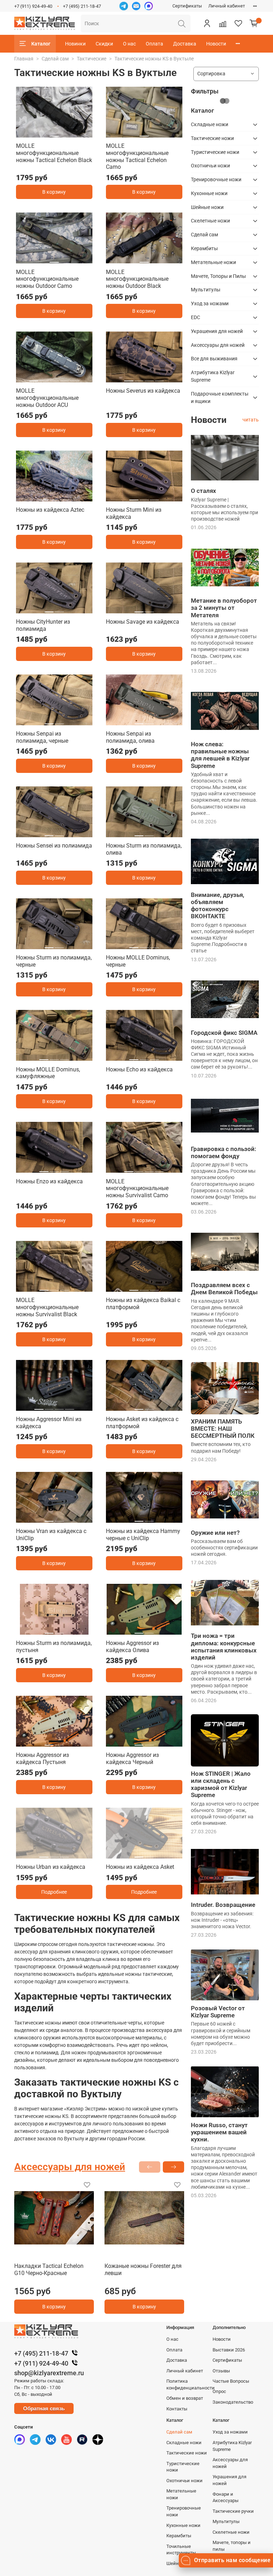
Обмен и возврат (185, 2398)
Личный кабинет (227, 6)
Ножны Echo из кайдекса (139, 1069)
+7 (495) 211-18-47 (82, 6)
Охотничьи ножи (210, 166)
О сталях (204, 491)
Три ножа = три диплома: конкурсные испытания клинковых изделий (224, 1646)
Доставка (185, 44)
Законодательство (233, 2402)
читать (251, 420)
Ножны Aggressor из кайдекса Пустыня (42, 1758)
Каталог (41, 44)
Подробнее (54, 1892)
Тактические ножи (212, 138)
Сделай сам (55, 59)
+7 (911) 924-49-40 (33, 6)
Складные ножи (210, 124)
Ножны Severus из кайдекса (143, 391)
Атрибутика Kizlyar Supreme (213, 376)
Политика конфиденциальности (191, 2384)
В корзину (54, 192)
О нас (129, 44)
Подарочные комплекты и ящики (220, 397)
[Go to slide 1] (54, 133)
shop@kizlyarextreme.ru (49, 2373)
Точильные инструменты (181, 2550)
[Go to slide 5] (75, 378)
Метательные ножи (213, 262)
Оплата (154, 44)
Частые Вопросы (231, 2381)
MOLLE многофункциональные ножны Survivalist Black (47, 1307)
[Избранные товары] (238, 23)
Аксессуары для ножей (218, 345)
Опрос (219, 2391)
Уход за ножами (210, 303)
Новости (216, 44)
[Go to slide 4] (64, 378)
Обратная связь (44, 2408)
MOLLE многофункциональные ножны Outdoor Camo (47, 279)
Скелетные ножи (210, 221)
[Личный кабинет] (207, 23)
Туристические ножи (215, 152)
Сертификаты (187, 6)
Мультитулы (206, 290)
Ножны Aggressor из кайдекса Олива (132, 1647)
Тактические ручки (233, 2511)
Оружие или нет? (215, 1533)
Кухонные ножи (209, 193)
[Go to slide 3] (54, 378)
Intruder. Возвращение (223, 1905)
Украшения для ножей (217, 331)
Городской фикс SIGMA (224, 1033)
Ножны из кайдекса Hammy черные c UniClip (143, 1535)
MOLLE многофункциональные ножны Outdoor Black (137, 279)
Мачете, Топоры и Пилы (218, 276)
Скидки (104, 44)
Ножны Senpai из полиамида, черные (42, 737)
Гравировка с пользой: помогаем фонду (224, 1152)
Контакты (177, 2409)
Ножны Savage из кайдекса (143, 622)
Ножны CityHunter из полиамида (43, 625)
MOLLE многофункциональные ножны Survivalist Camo (137, 1188)
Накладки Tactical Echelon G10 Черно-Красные (49, 2270)
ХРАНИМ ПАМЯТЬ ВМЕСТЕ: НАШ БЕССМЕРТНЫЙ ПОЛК (223, 1429)
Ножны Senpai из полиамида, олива (130, 737)
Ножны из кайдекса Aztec (50, 510)
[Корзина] (254, 23)
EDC (196, 317)
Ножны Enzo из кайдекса (49, 1181)
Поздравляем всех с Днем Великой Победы (224, 1289)
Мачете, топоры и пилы (232, 2546)
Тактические (92, 59)
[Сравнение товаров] (223, 23)
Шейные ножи (207, 207)
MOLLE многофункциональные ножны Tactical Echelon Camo (137, 156)
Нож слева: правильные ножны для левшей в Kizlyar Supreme (220, 755)
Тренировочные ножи (216, 179)
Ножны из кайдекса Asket (140, 1867)
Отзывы (221, 2371)
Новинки (75, 44)
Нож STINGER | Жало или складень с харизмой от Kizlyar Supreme (221, 1784)
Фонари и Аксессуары (226, 2497)
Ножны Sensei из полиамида (54, 846)
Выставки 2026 (229, 2350)
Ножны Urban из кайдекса (51, 1867)
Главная (24, 59)
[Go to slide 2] (44, 378)
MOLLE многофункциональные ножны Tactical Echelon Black (54, 153)
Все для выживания (214, 359)
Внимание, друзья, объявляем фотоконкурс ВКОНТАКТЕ (218, 905)
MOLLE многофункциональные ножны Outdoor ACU (47, 398)
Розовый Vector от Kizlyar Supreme (218, 2012)
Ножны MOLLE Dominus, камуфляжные (48, 1073)
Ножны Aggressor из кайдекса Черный (132, 1758)
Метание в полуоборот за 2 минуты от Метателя (224, 608)
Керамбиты (204, 248)
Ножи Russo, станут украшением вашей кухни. (219, 2132)
